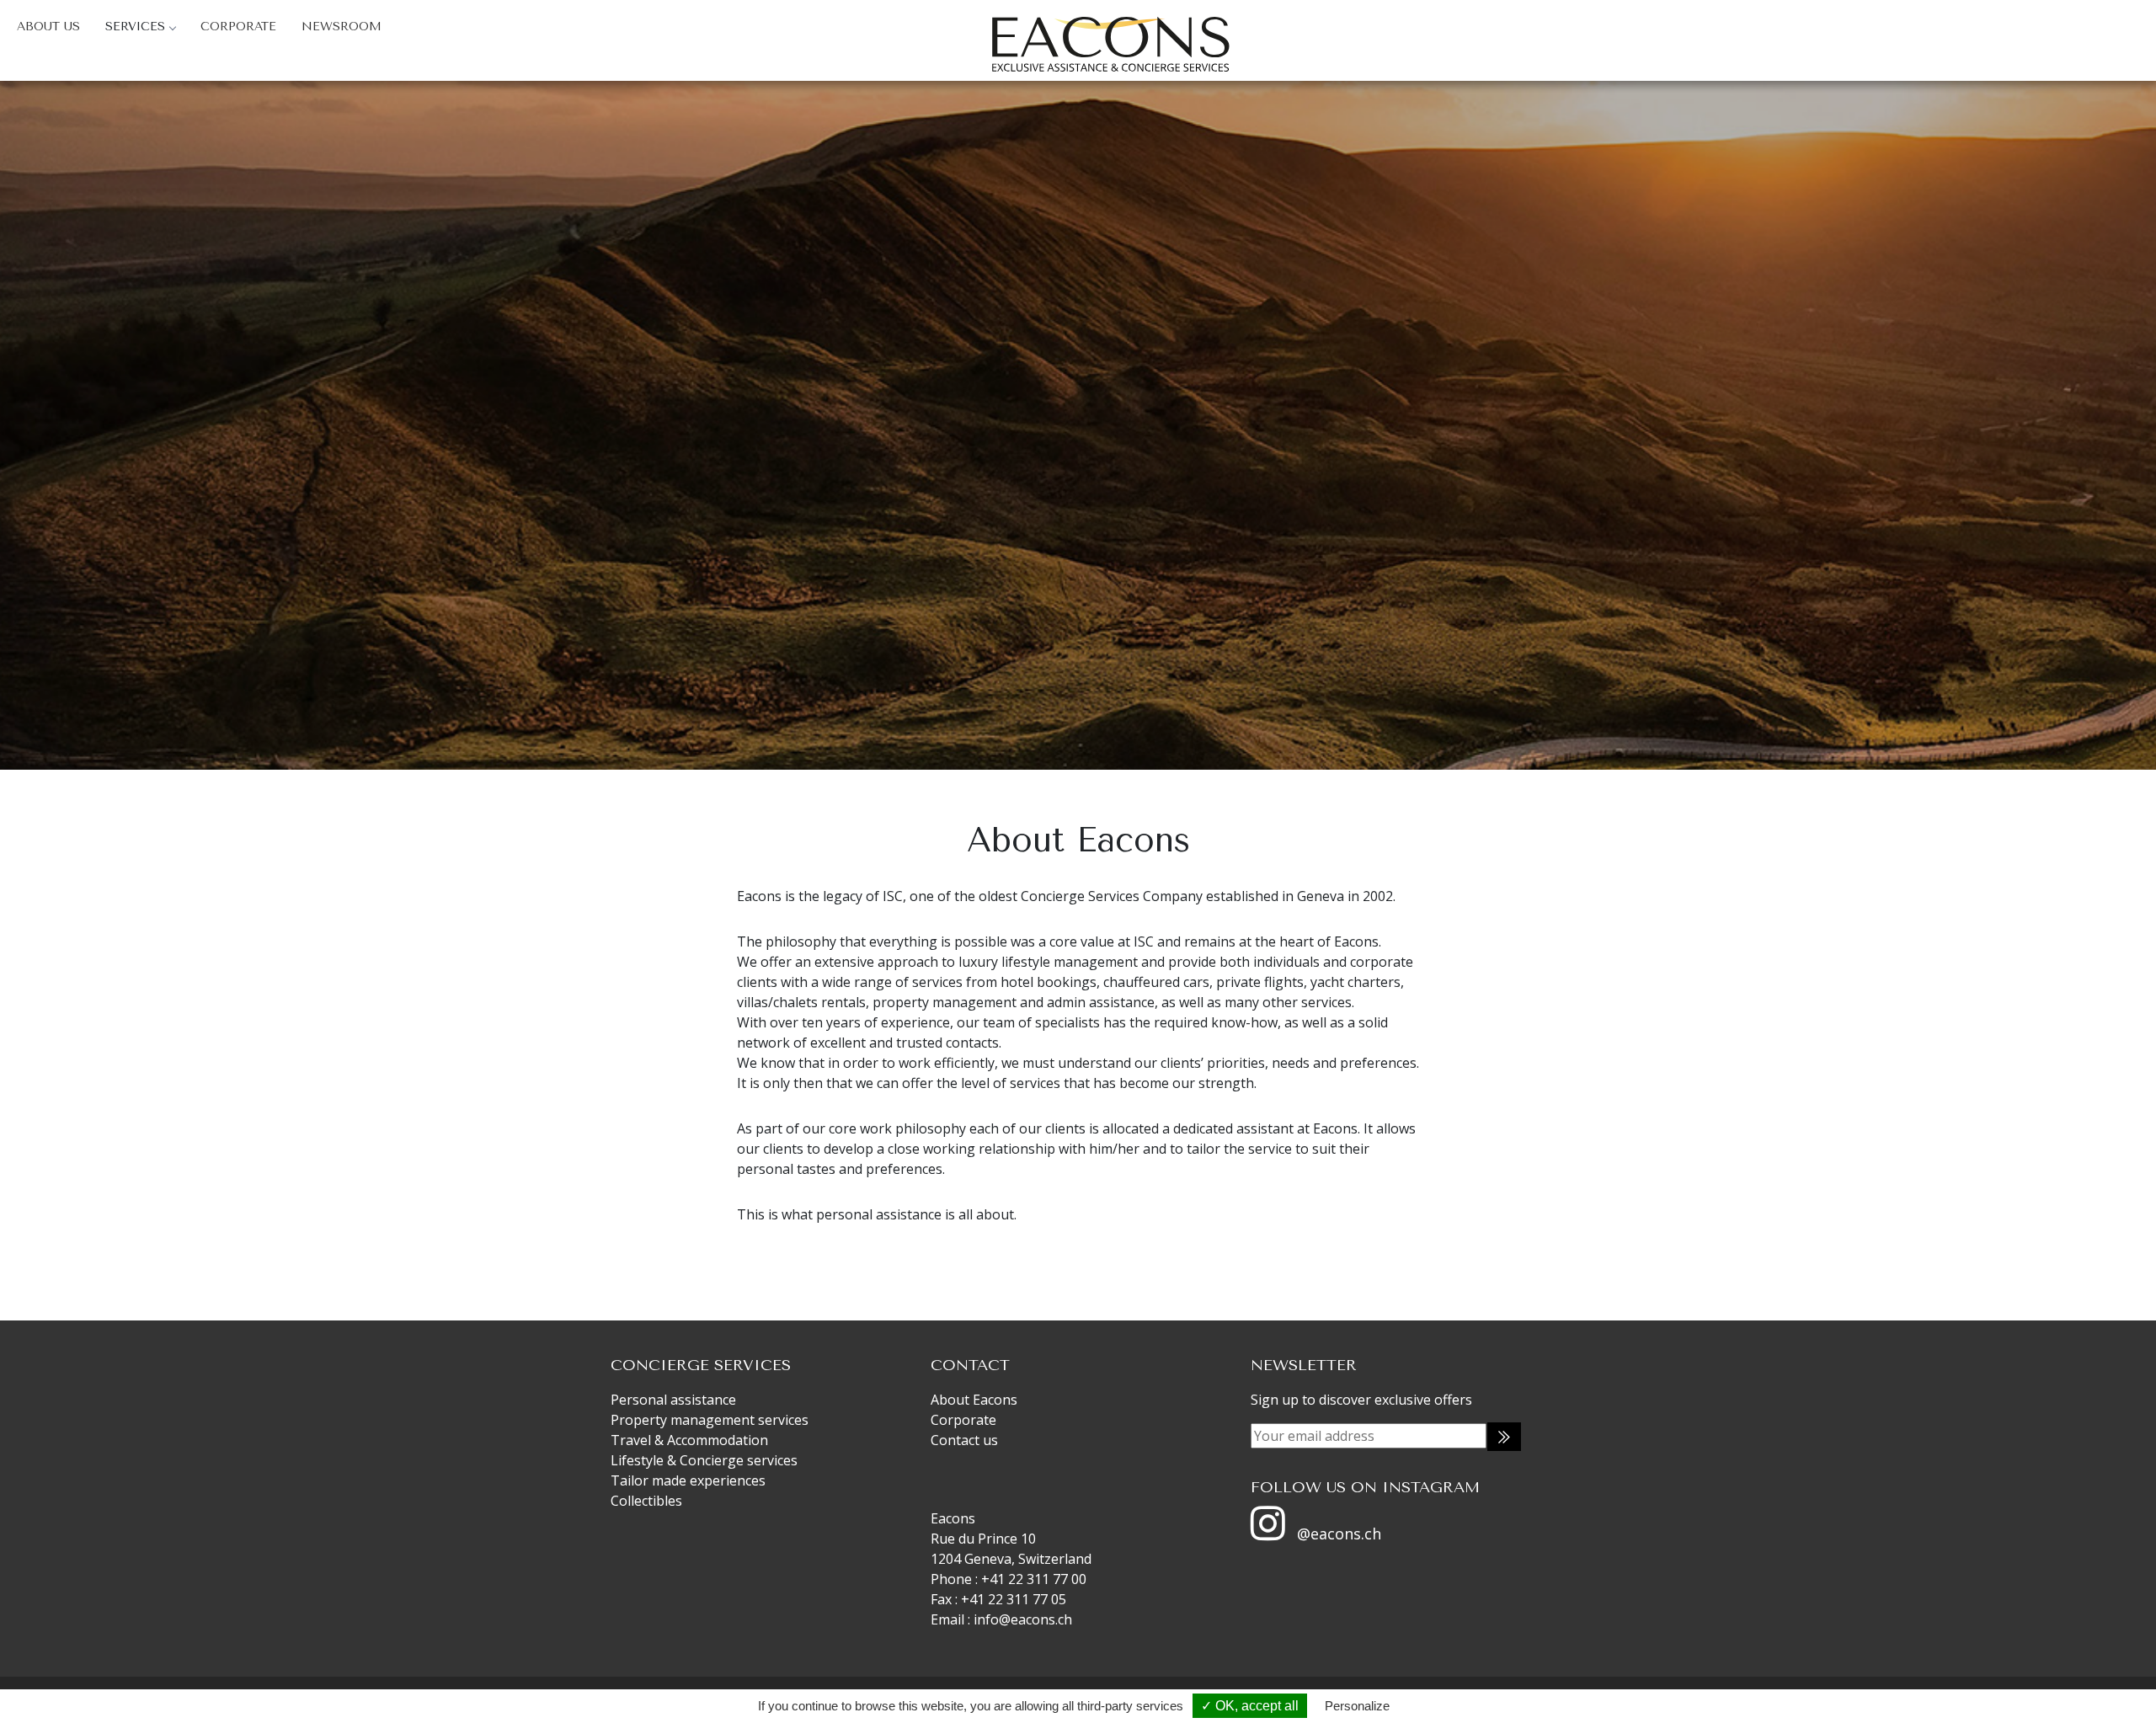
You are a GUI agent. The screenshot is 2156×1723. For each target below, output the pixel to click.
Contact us (964, 1440)
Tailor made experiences (688, 1480)
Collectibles (646, 1501)
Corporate (238, 27)
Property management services (710, 1420)
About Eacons (974, 1400)
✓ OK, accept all (1250, 1706)
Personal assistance (673, 1400)
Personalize (1357, 1706)
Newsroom (342, 27)
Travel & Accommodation (689, 1440)
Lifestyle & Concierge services (704, 1460)
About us (48, 27)
